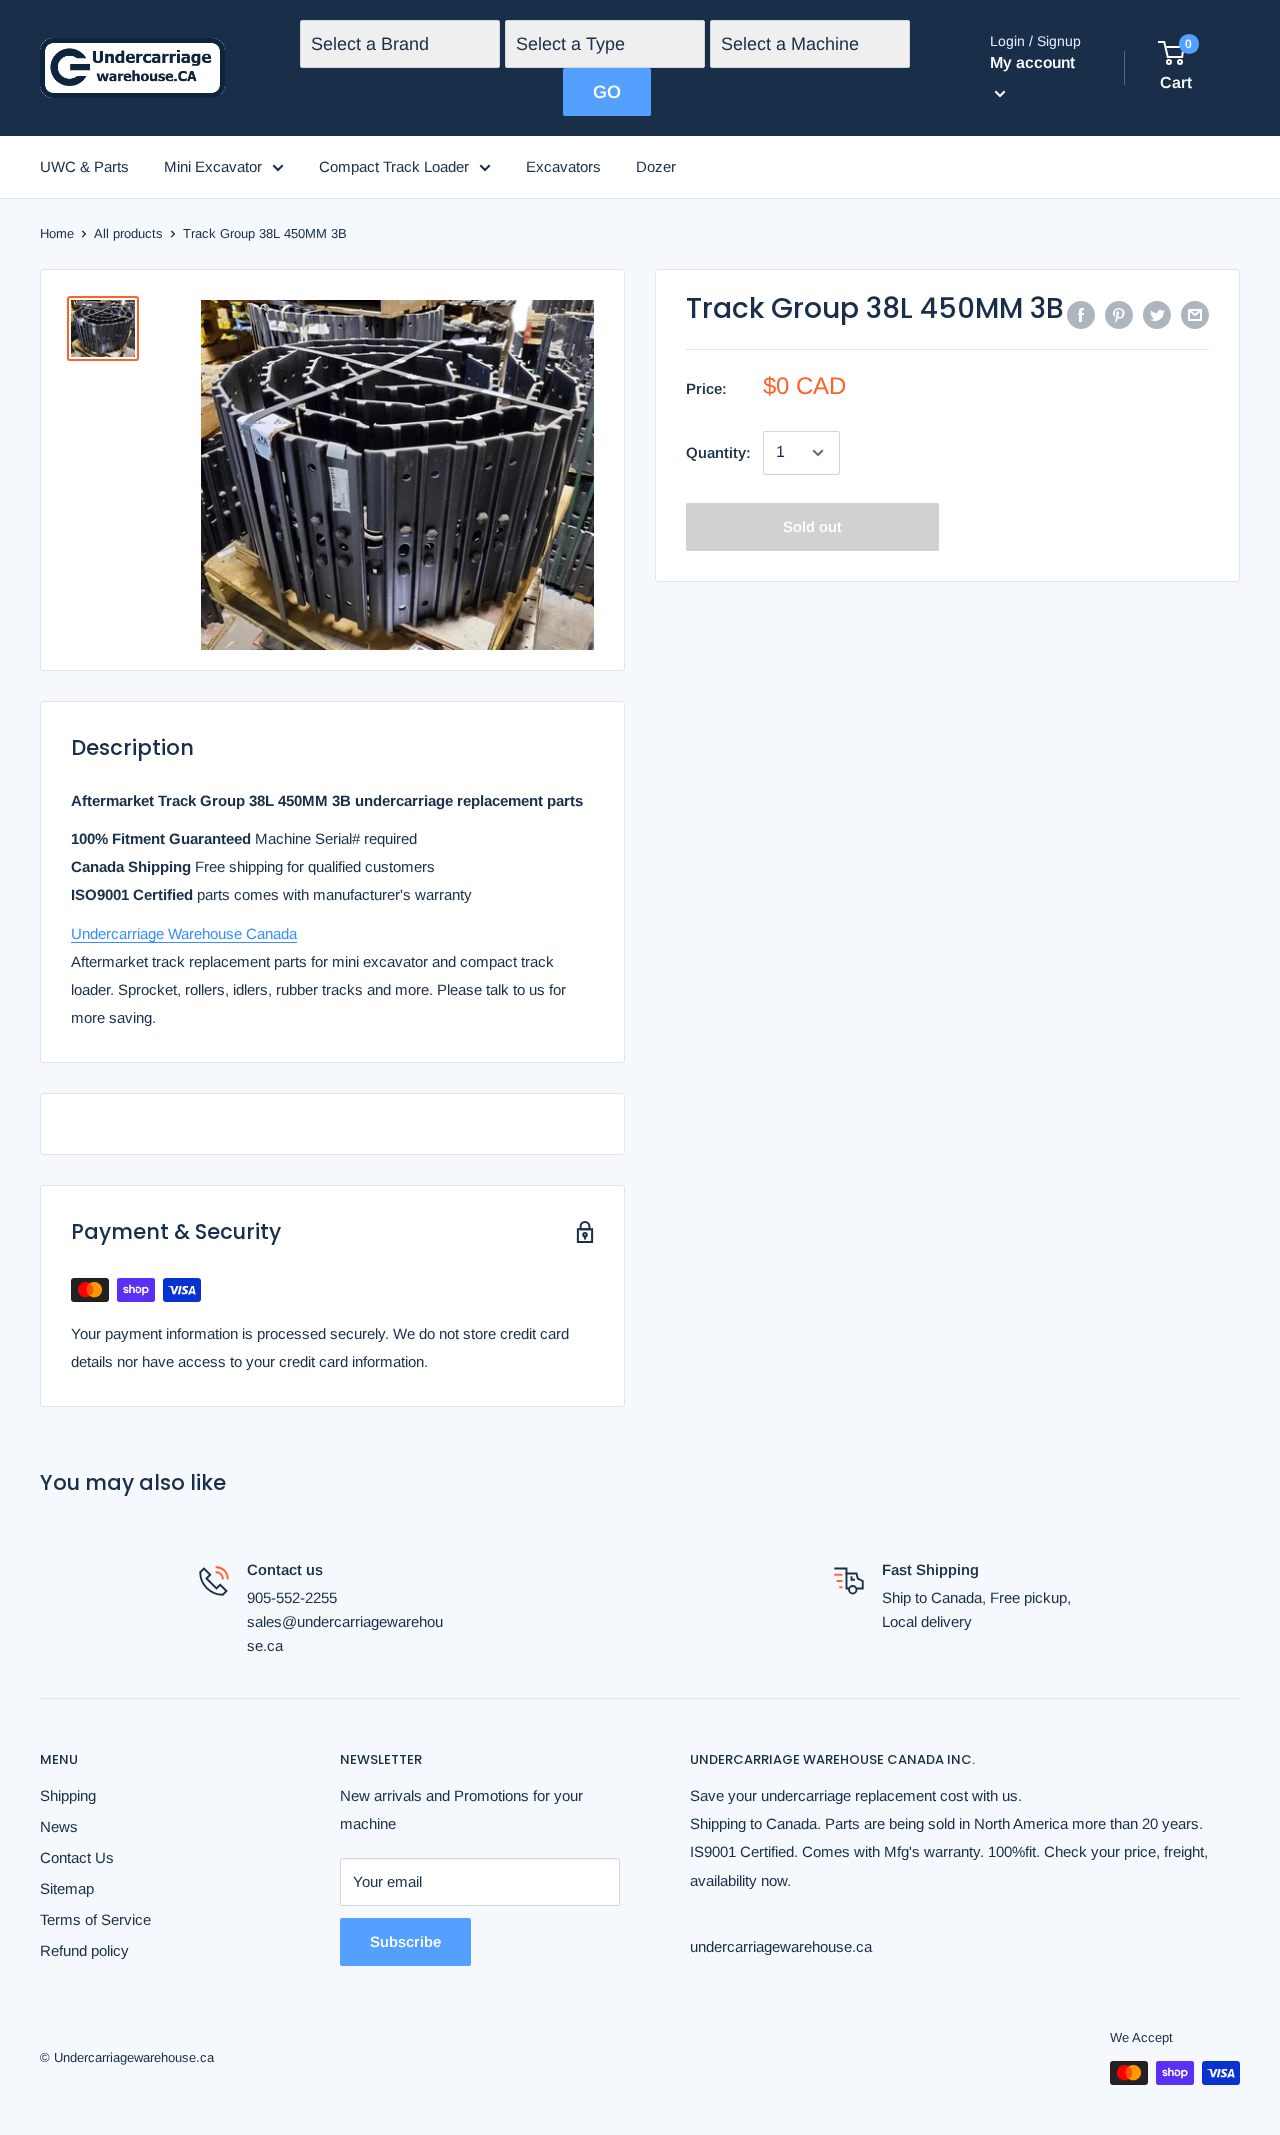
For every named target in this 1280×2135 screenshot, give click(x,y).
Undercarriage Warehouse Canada (184, 933)
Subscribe (405, 1941)
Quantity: (718, 452)
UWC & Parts (84, 166)
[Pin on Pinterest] (1119, 314)
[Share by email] (1195, 314)
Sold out (812, 526)
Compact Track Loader (394, 166)
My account (1032, 62)
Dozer (656, 166)
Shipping (68, 1795)
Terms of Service (95, 1919)
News (59, 1826)
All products (128, 233)
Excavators (563, 166)
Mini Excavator (213, 166)
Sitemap (67, 1888)
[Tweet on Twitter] (1157, 314)
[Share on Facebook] (1081, 314)
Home (57, 233)
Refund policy (84, 1950)
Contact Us (77, 1857)
